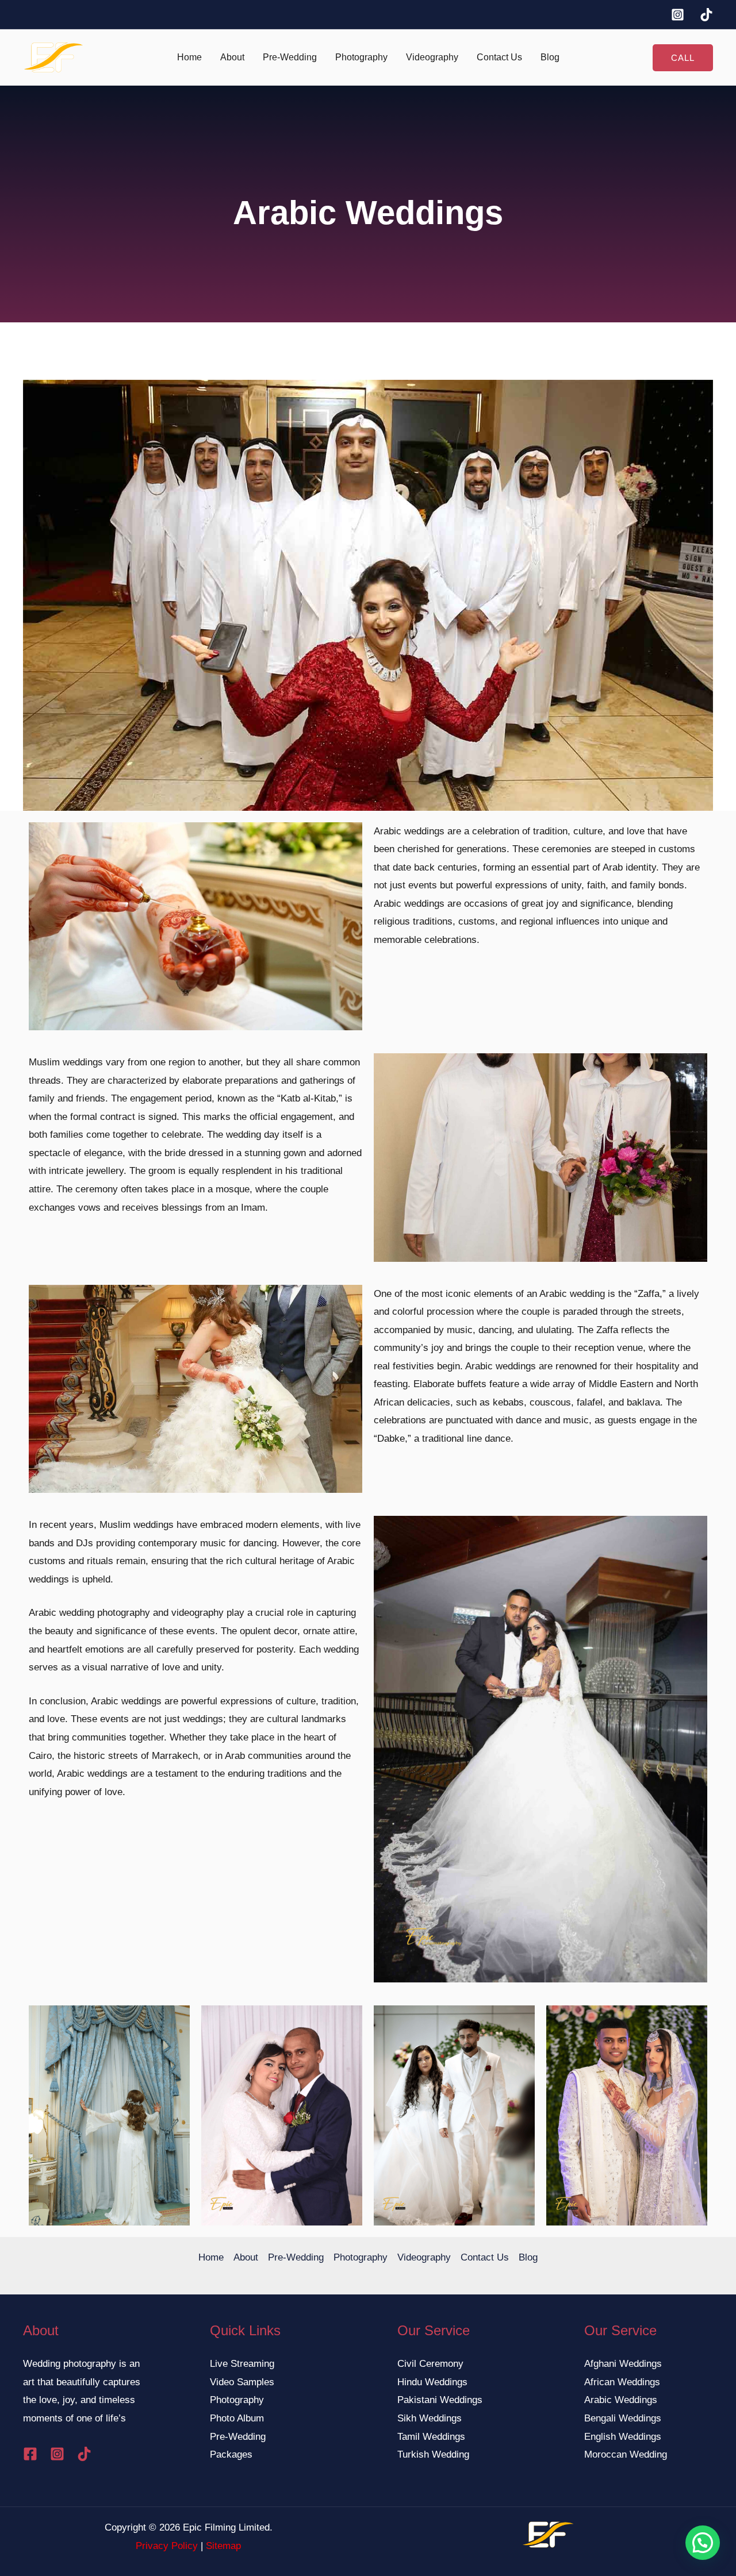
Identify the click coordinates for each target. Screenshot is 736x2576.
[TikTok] (706, 15)
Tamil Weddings (431, 2437)
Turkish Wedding (433, 2454)
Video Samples (242, 2382)
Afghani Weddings (623, 2364)
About (232, 57)
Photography (361, 57)
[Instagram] (678, 15)
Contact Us (499, 57)
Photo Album (237, 2418)
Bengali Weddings (623, 2418)
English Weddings (623, 2437)
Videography (432, 57)
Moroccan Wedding (626, 2454)
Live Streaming (242, 2364)
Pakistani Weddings (440, 2400)
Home (189, 57)
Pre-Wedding (290, 57)
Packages (231, 2454)
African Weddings (622, 2382)
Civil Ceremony (430, 2364)
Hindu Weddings (432, 2382)
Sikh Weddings (430, 2418)
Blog (550, 57)
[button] (683, 58)
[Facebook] (30, 2454)
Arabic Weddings (621, 2400)
